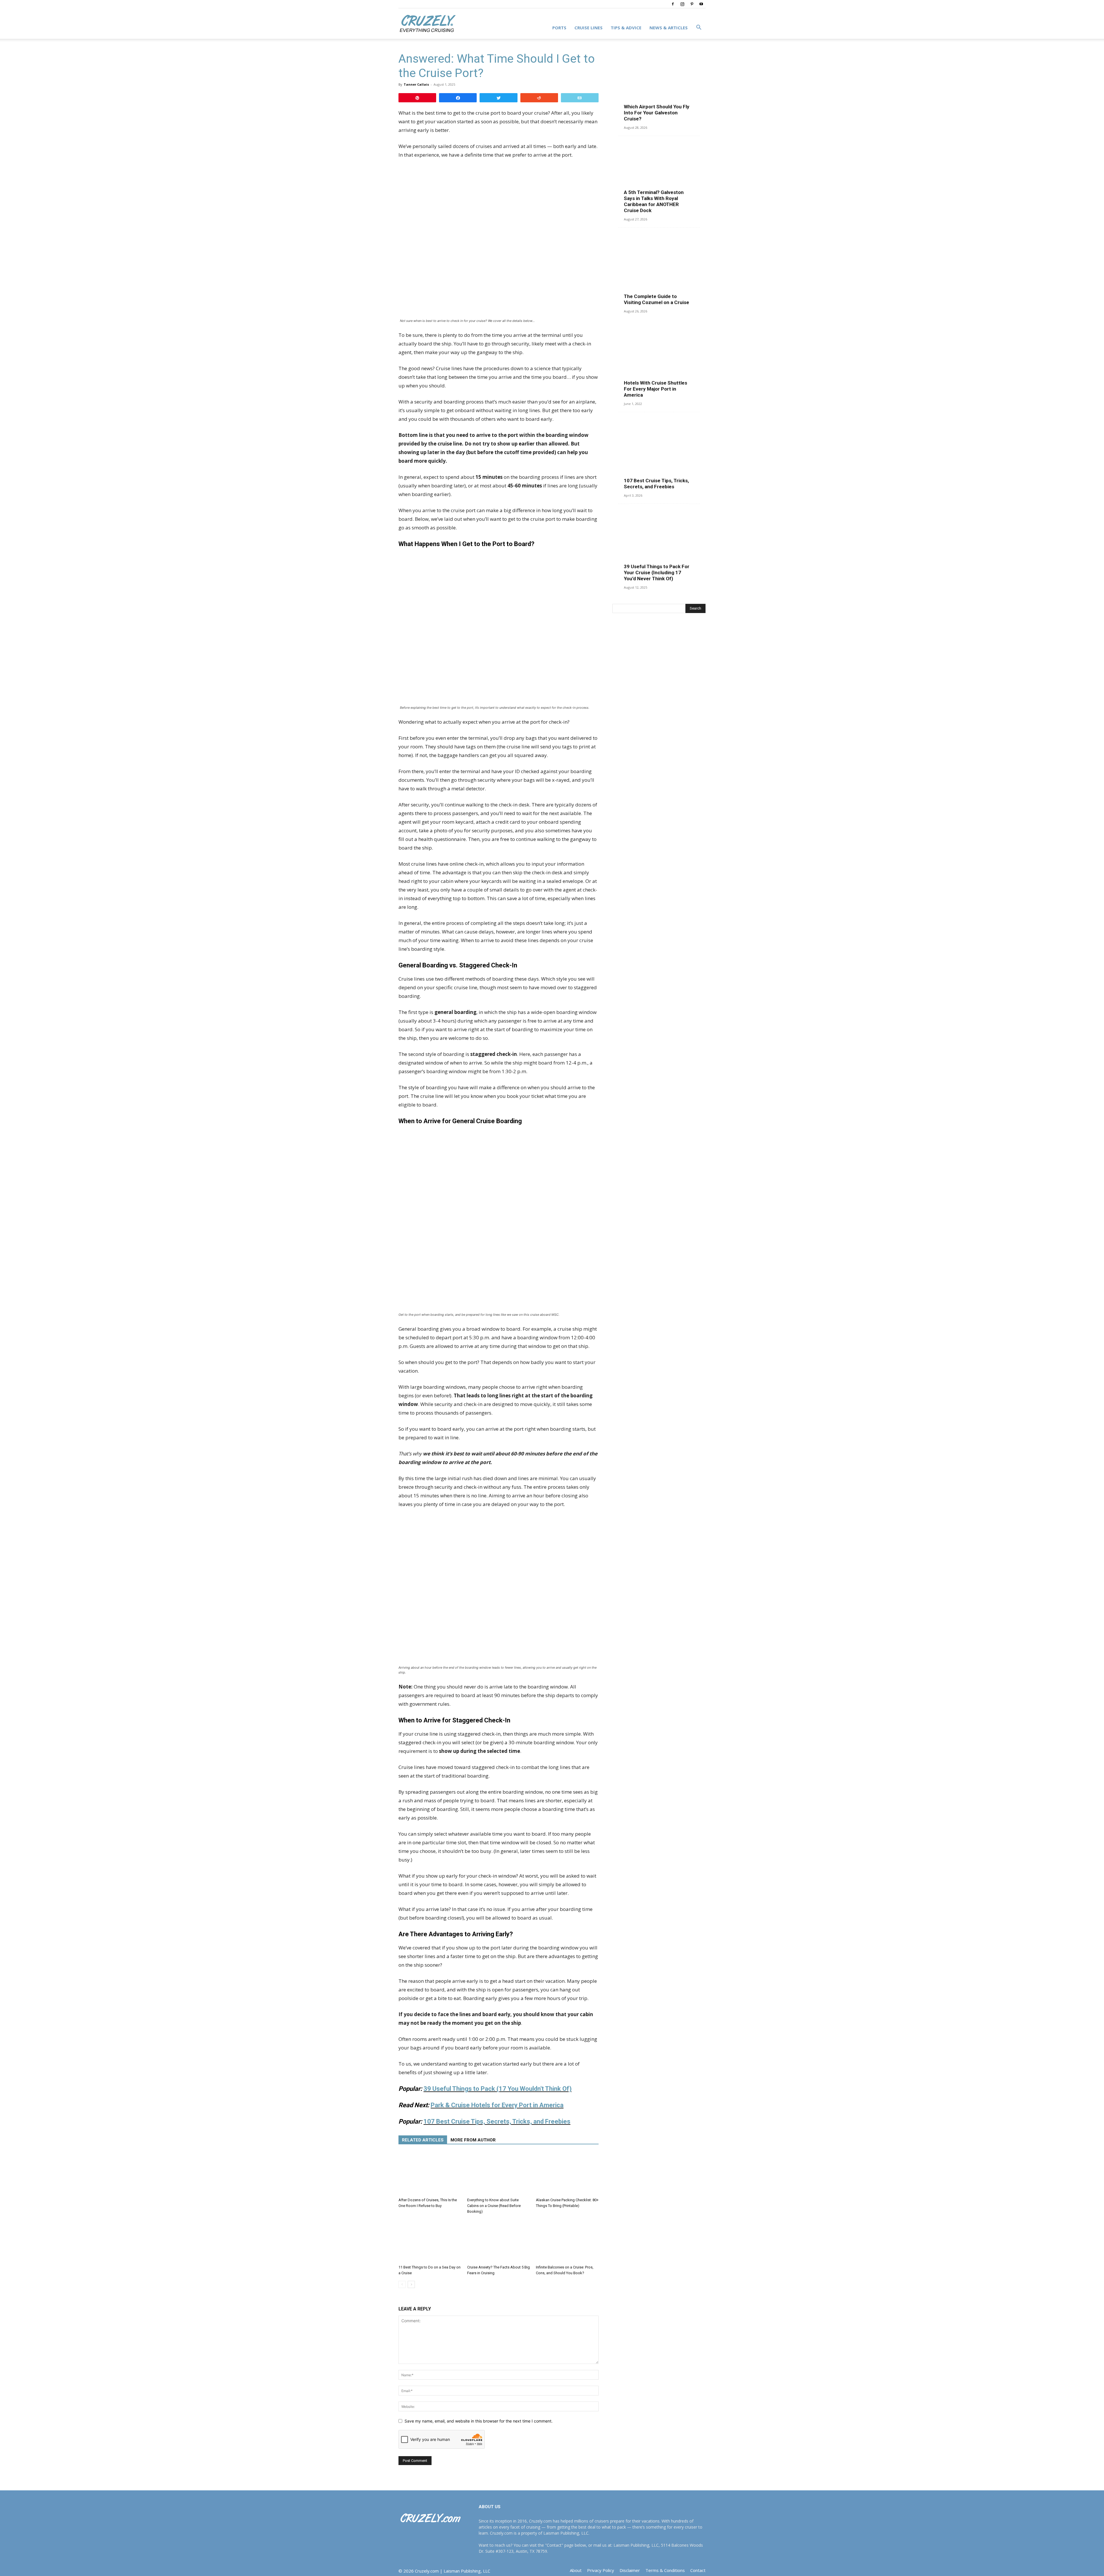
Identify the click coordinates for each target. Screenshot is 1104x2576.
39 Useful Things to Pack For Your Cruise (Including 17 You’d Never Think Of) (657, 573)
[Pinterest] (692, 4)
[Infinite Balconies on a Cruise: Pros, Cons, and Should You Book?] (567, 2241)
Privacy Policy (601, 2570)
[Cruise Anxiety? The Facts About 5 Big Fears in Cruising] (499, 2241)
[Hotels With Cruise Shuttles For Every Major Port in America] (659, 361)
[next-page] (411, 2284)
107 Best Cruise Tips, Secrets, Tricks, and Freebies (497, 2121)
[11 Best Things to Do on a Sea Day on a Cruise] (430, 2241)
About (576, 2570)
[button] (699, 28)
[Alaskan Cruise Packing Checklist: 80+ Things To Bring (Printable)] (567, 2174)
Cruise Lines (589, 28)
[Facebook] (673, 4)
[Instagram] (682, 4)
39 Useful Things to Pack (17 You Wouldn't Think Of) (498, 2089)
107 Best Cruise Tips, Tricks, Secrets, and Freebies (656, 484)
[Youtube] (701, 4)
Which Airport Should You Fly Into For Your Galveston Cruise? (657, 113)
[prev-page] (402, 2284)
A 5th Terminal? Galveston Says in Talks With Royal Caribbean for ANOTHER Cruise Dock (654, 201)
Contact (698, 2570)
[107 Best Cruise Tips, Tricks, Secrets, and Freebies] (659, 453)
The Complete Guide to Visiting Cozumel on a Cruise (657, 299)
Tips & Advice (626, 28)
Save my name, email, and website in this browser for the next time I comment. (479, 2421)
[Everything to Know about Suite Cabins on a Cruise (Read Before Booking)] (499, 2174)
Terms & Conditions (665, 2570)
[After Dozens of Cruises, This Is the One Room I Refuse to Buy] (430, 2174)
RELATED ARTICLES (423, 2140)
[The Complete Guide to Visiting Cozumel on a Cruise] (659, 269)
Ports (559, 28)
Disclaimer (630, 2570)
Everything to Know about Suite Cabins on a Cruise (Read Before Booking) (494, 2206)
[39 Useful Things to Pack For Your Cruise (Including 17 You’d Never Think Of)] (659, 545)
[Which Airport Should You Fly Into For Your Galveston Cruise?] (659, 85)
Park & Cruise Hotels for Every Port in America (497, 2105)
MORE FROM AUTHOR (473, 2140)
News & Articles (669, 28)
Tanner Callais (416, 84)
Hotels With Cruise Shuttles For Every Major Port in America (655, 389)
